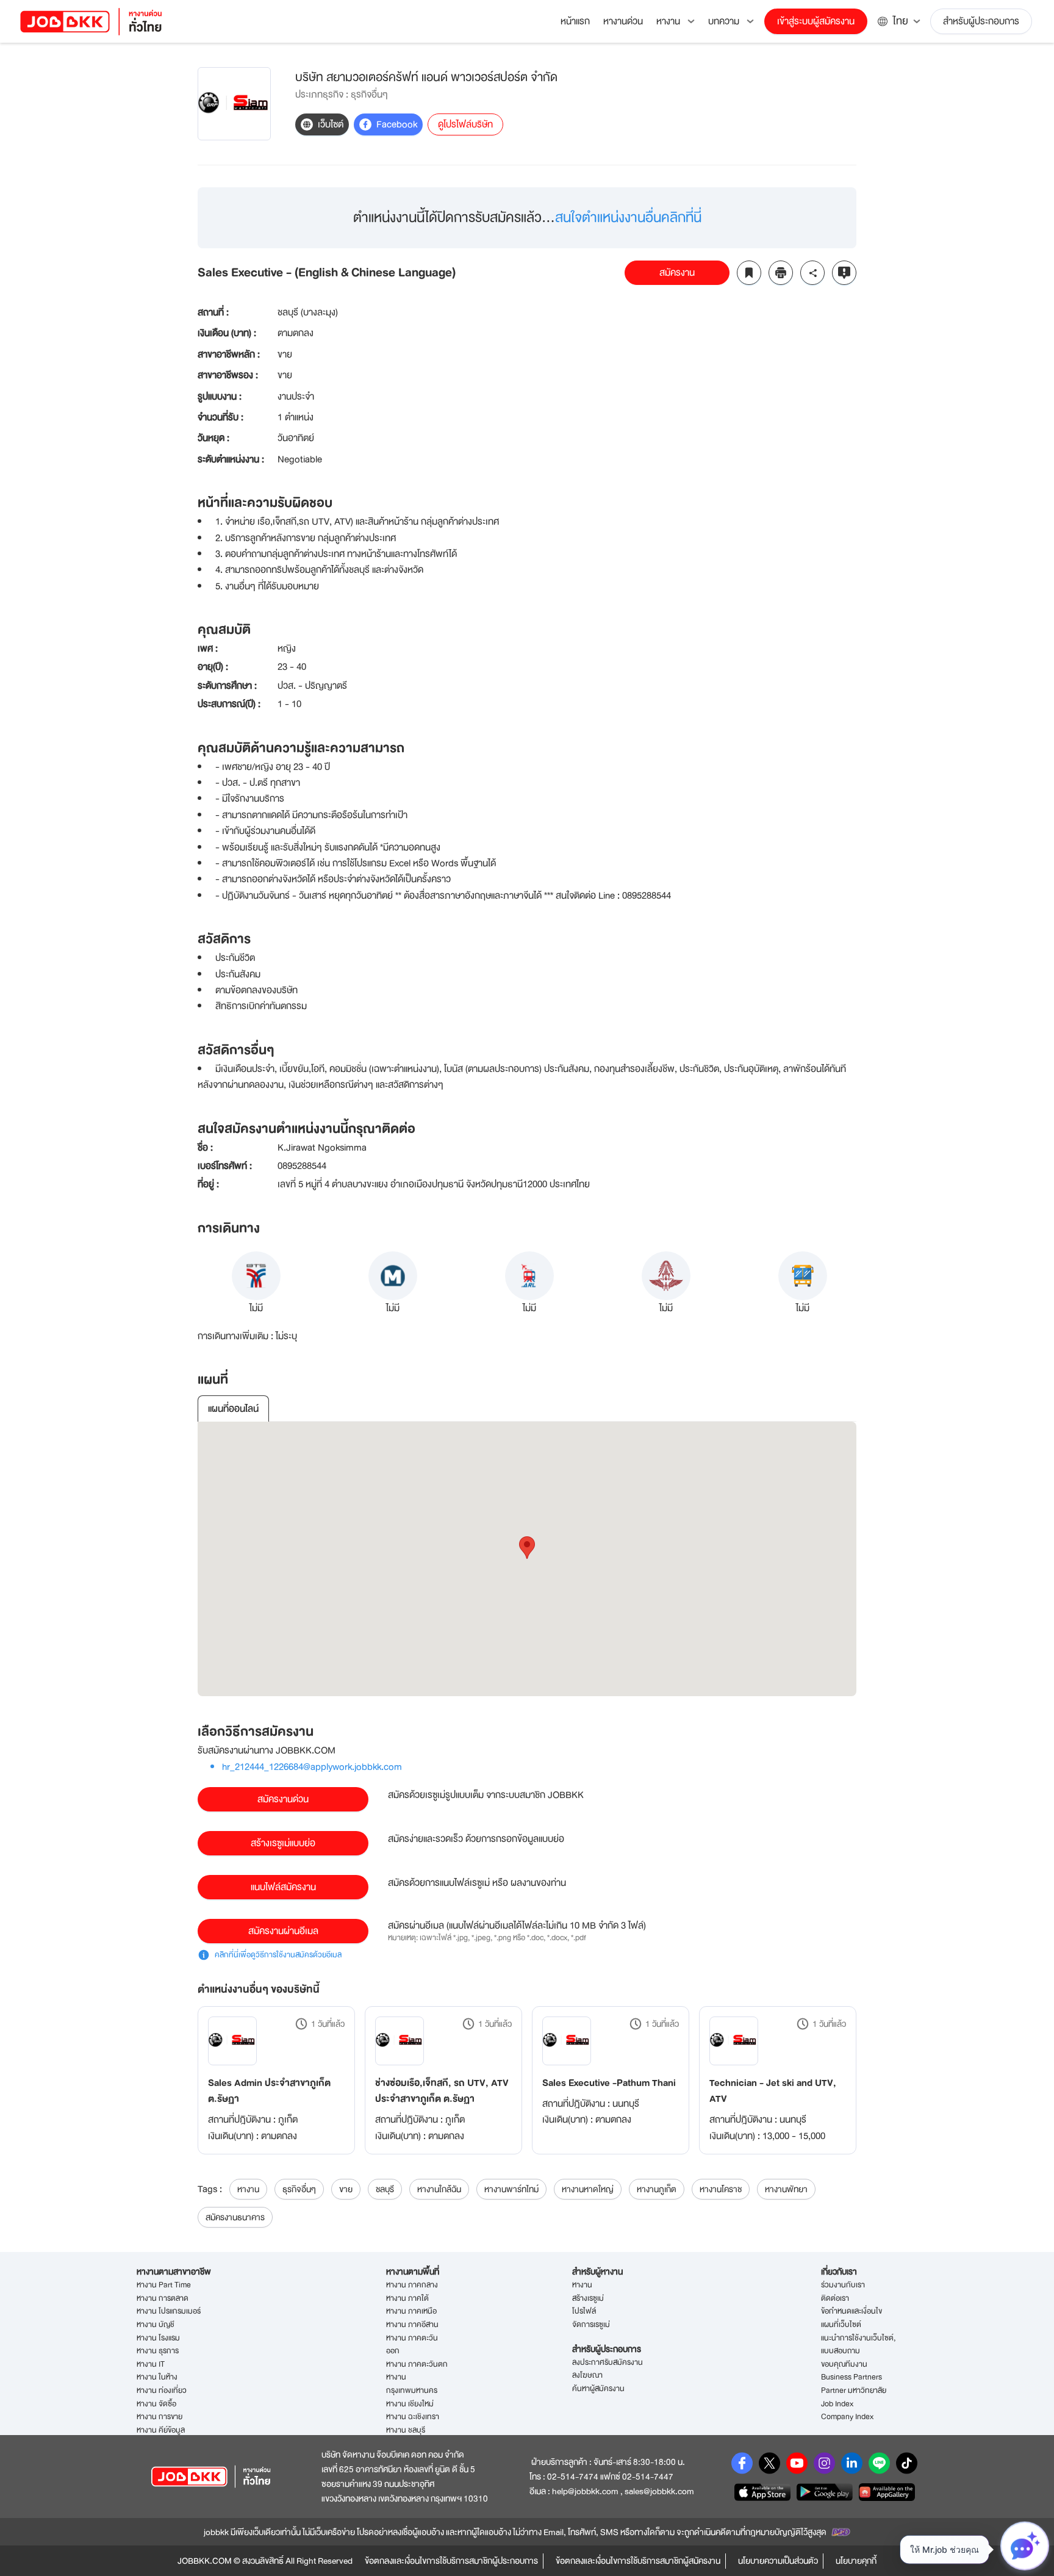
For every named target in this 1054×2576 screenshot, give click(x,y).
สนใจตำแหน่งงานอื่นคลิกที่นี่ (628, 218)
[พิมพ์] (781, 273)
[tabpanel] (527, 1559)
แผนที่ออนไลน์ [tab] (233, 1409)
